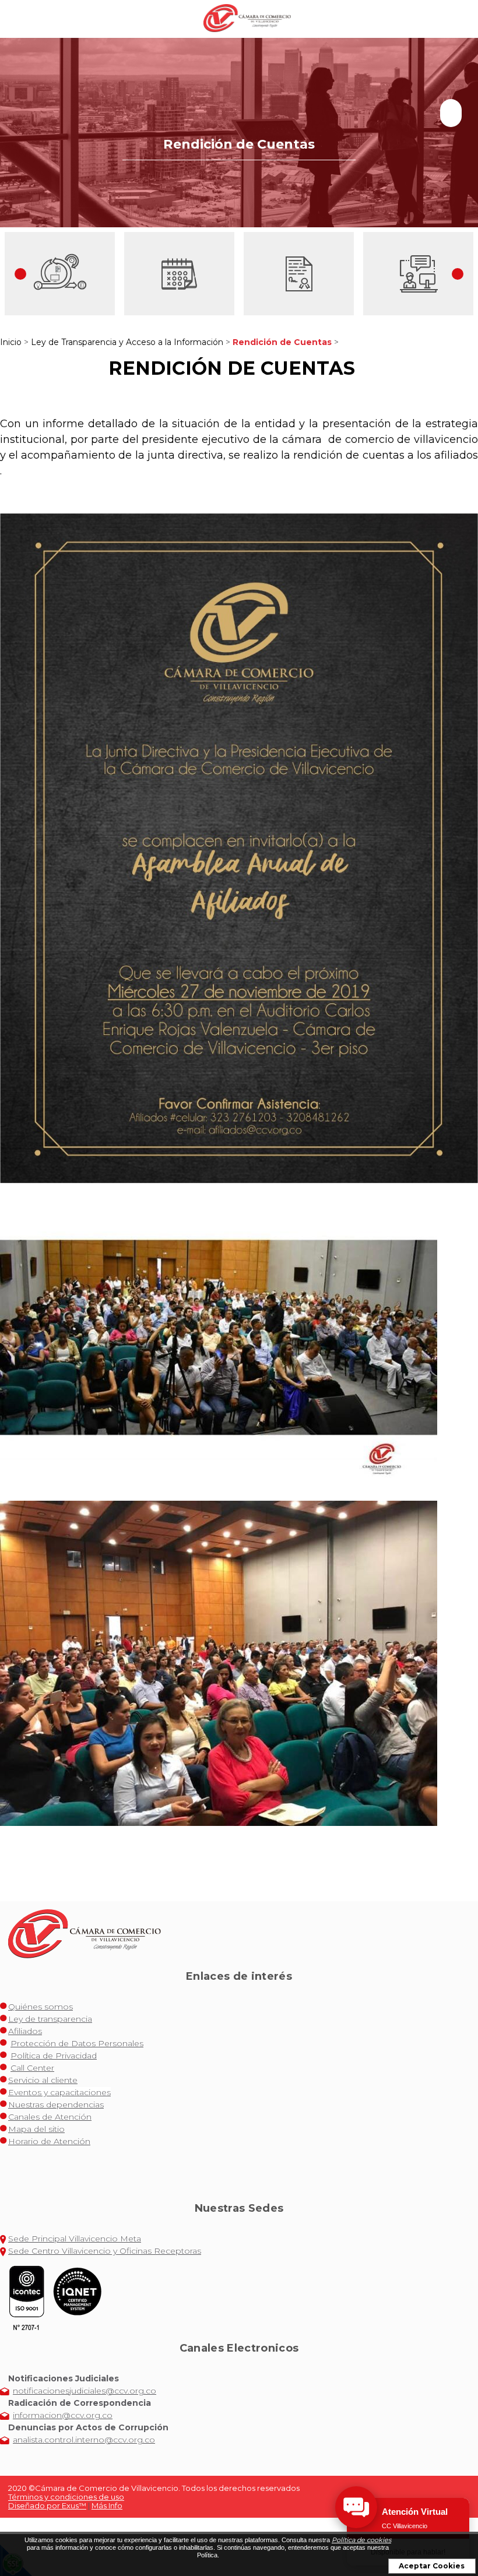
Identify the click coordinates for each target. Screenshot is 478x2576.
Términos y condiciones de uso (66, 2497)
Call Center (32, 2068)
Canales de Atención (50, 2117)
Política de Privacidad (54, 2056)
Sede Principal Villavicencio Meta (75, 2239)
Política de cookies (361, 2540)
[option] (60, 274)
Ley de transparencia (50, 2019)
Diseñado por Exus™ (47, 2505)
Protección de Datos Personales (77, 2043)
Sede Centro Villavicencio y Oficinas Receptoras (105, 2251)
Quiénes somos (41, 2007)
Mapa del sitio (36, 2129)
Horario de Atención (49, 2141)
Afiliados (25, 2031)
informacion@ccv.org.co (63, 2415)
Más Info (107, 2505)
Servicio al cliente (43, 2080)
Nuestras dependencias (56, 2105)
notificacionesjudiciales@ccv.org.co (85, 2391)
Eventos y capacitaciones (59, 2092)
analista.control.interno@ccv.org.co (84, 2440)
